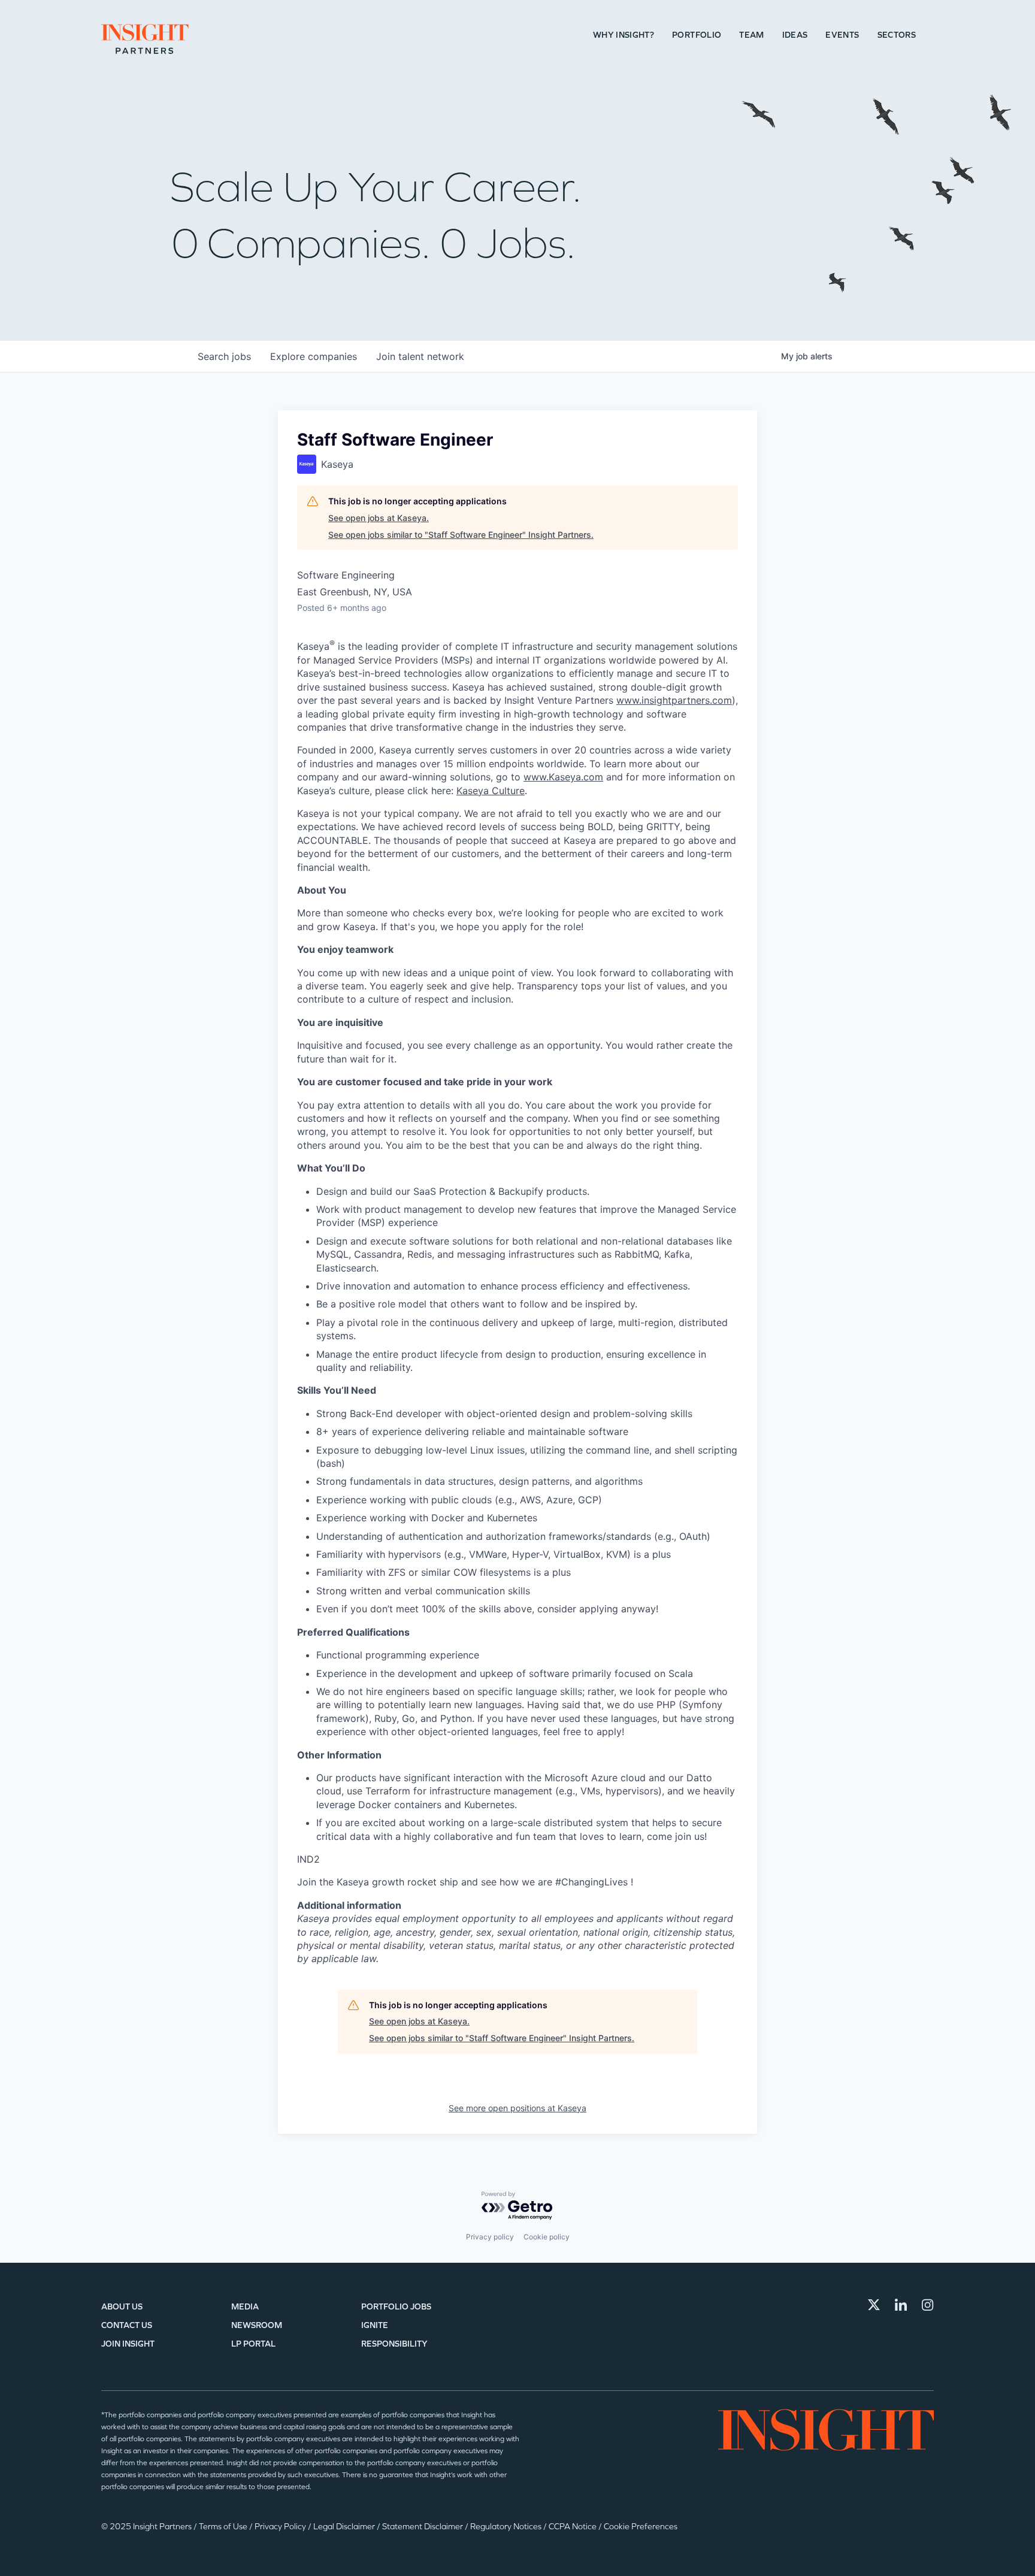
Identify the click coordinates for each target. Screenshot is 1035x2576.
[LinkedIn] (901, 2305)
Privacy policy (490, 2237)
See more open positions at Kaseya (517, 2108)
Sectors (897, 35)
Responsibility (394, 2344)
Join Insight (128, 2344)
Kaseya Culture (491, 791)
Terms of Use (224, 2527)
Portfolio (697, 35)
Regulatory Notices (507, 2527)
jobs (224, 356)
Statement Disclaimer (423, 2527)
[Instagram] (928, 2305)
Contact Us (127, 2325)
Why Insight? (624, 35)
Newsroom (257, 2325)
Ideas (795, 35)
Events (842, 35)
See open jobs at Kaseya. (379, 518)
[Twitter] (874, 2305)
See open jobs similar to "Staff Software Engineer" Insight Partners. (461, 535)
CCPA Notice (574, 2527)
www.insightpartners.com (674, 700)
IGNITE (375, 2325)
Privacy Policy (281, 2527)
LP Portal (253, 2344)
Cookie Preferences (641, 2527)
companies (314, 356)
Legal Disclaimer (345, 2527)
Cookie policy (547, 2237)
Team (751, 35)
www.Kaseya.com (563, 777)
